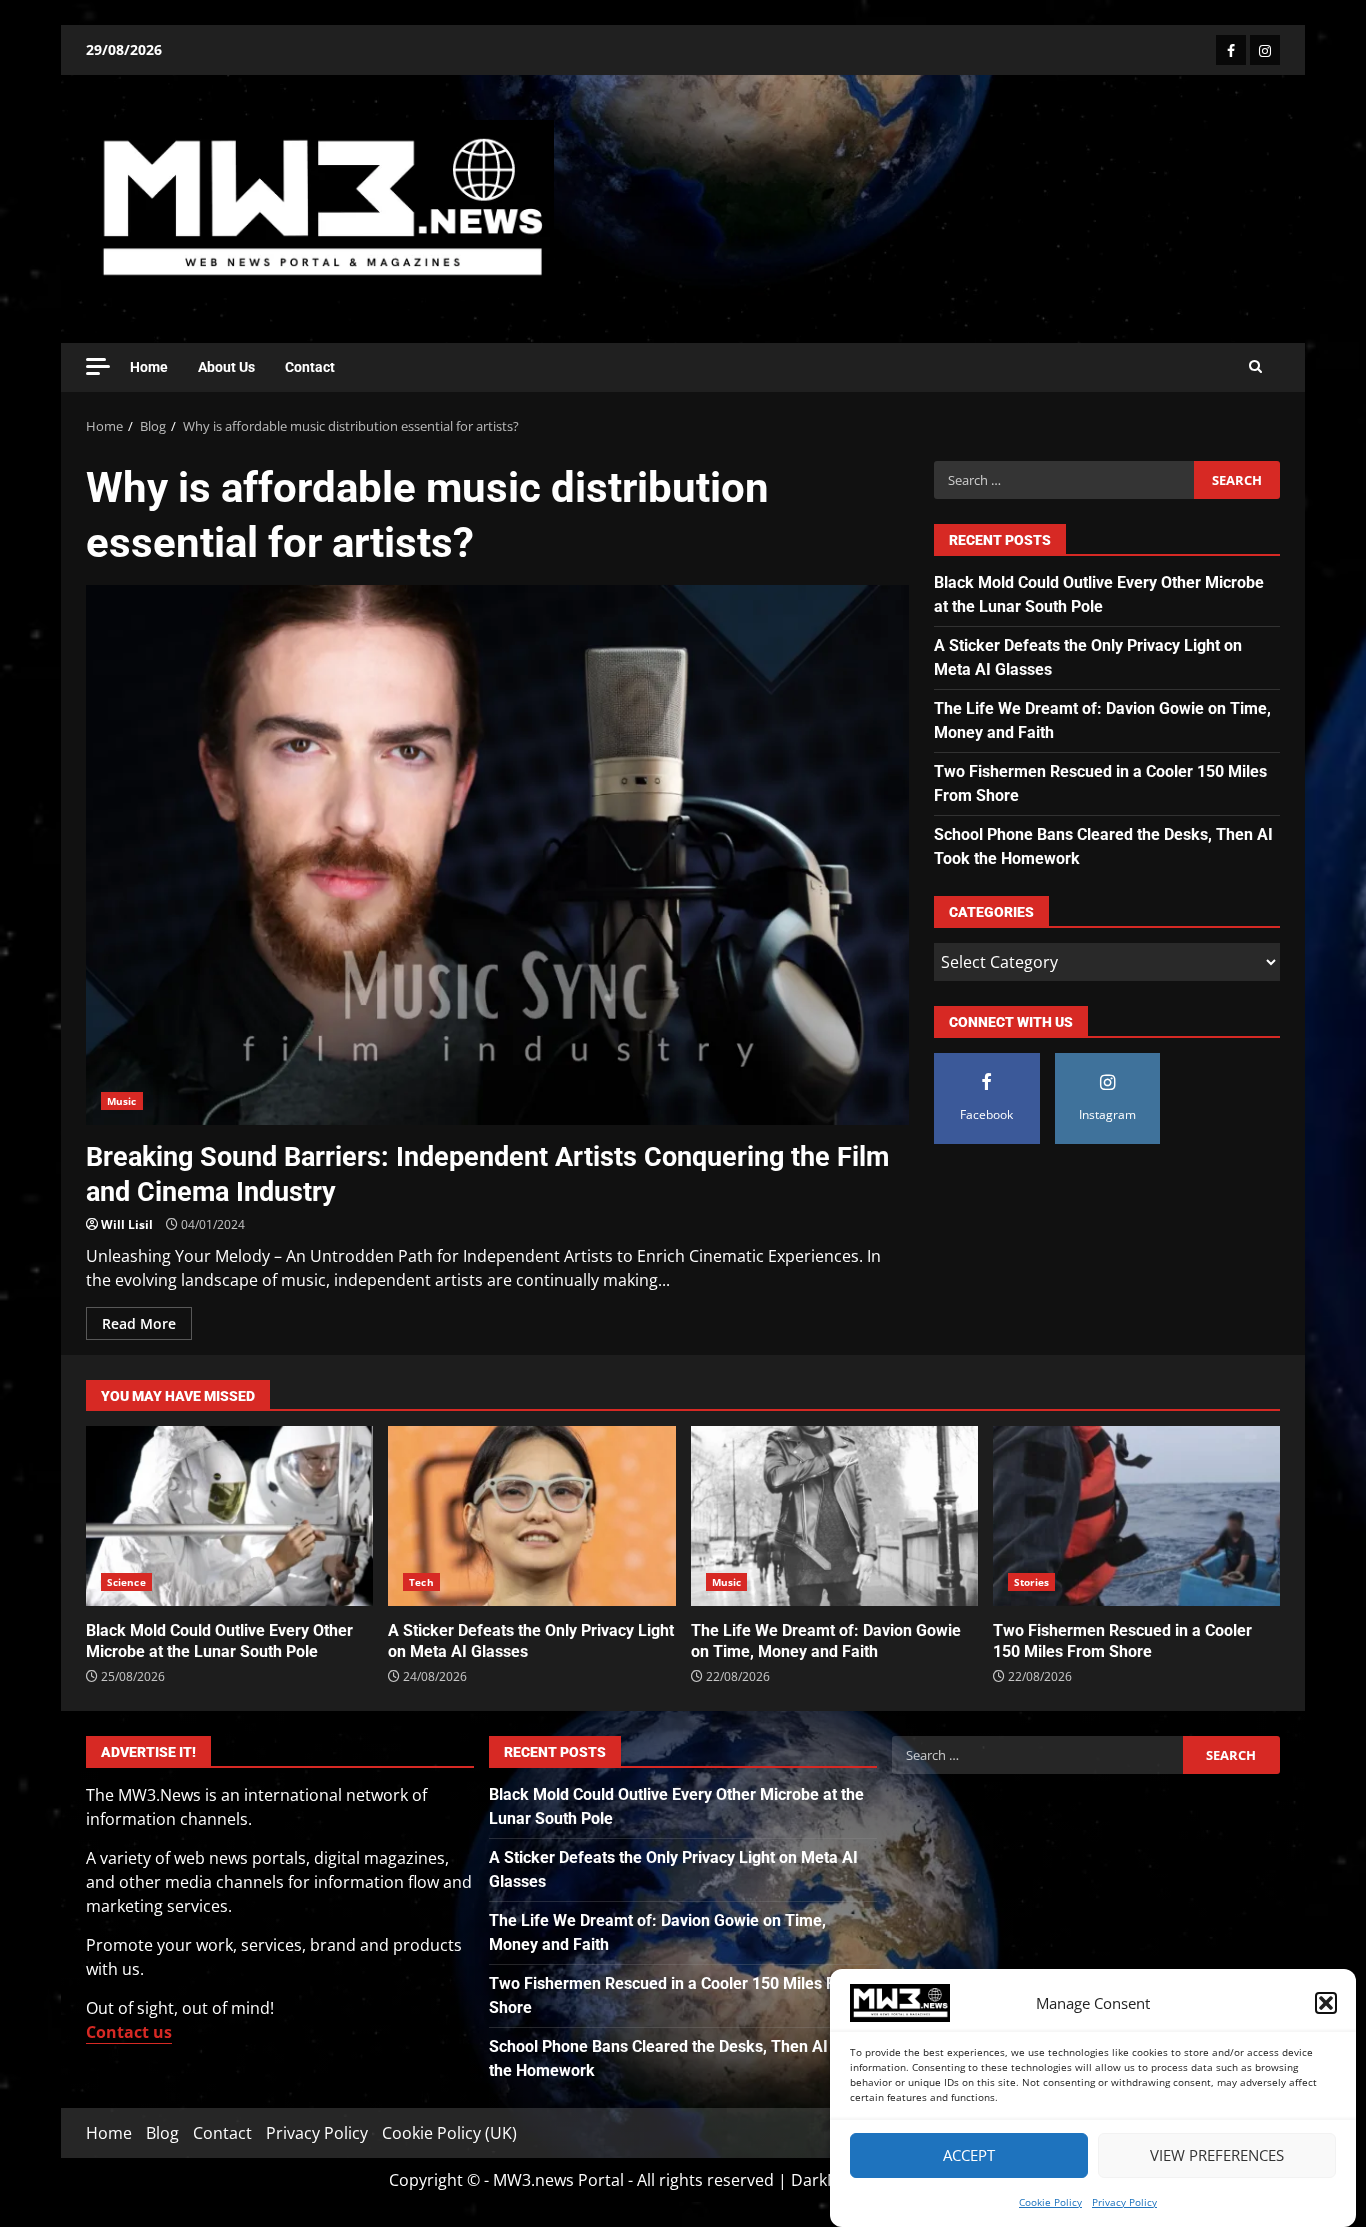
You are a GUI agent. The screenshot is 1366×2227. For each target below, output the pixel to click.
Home (149, 367)
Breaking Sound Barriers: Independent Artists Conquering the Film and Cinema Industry (497, 855)
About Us (226, 367)
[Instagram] (1265, 50)
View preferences (1217, 2156)
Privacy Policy (1124, 2202)
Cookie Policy (1050, 2202)
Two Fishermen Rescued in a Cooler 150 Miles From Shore (1136, 1516)
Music (122, 1101)
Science (126, 1582)
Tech (421, 1582)
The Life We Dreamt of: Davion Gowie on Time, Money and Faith (834, 1516)
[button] (1326, 2003)
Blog (162, 2133)
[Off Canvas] (98, 366)
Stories (1032, 1582)
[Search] (1255, 367)
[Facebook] (1231, 50)
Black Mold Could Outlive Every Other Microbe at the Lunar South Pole (229, 1516)
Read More (139, 1323)
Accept (969, 2156)
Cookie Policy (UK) (449, 2133)
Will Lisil (127, 1224)
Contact (310, 367)
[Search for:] (1063, 480)
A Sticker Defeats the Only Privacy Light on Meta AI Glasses (531, 1516)
